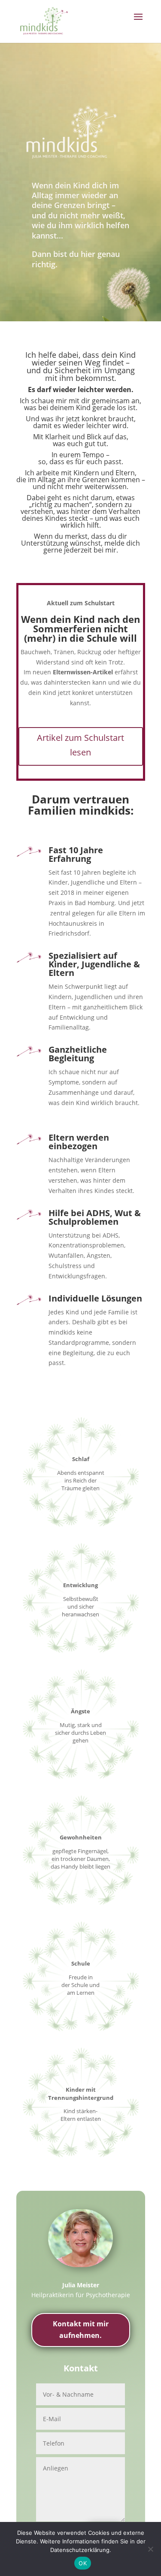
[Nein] (150, 2549)
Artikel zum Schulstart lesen (80, 745)
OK (83, 2563)
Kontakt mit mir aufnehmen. (81, 2330)
